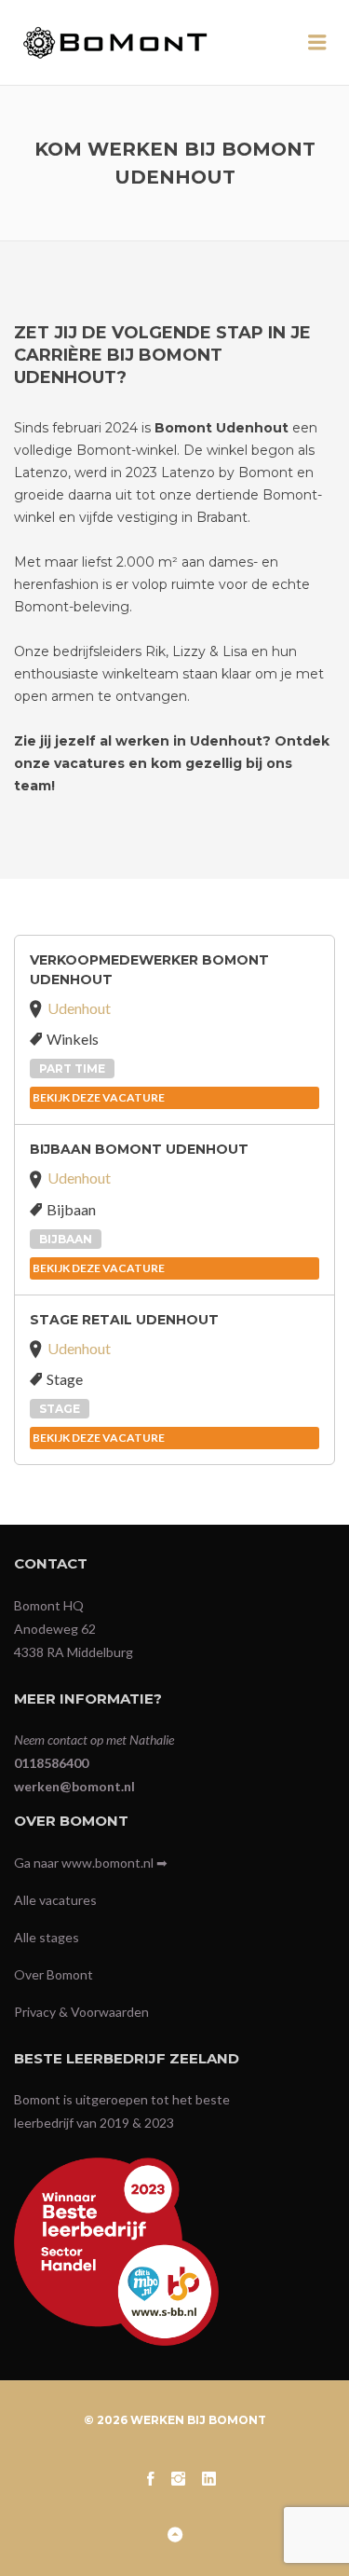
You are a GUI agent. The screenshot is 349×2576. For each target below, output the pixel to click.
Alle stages (47, 1937)
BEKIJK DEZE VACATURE (99, 1097)
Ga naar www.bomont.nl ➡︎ (91, 1863)
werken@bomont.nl (74, 1786)
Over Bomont (54, 1974)
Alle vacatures (55, 1900)
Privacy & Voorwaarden (81, 2012)
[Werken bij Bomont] (132, 43)
